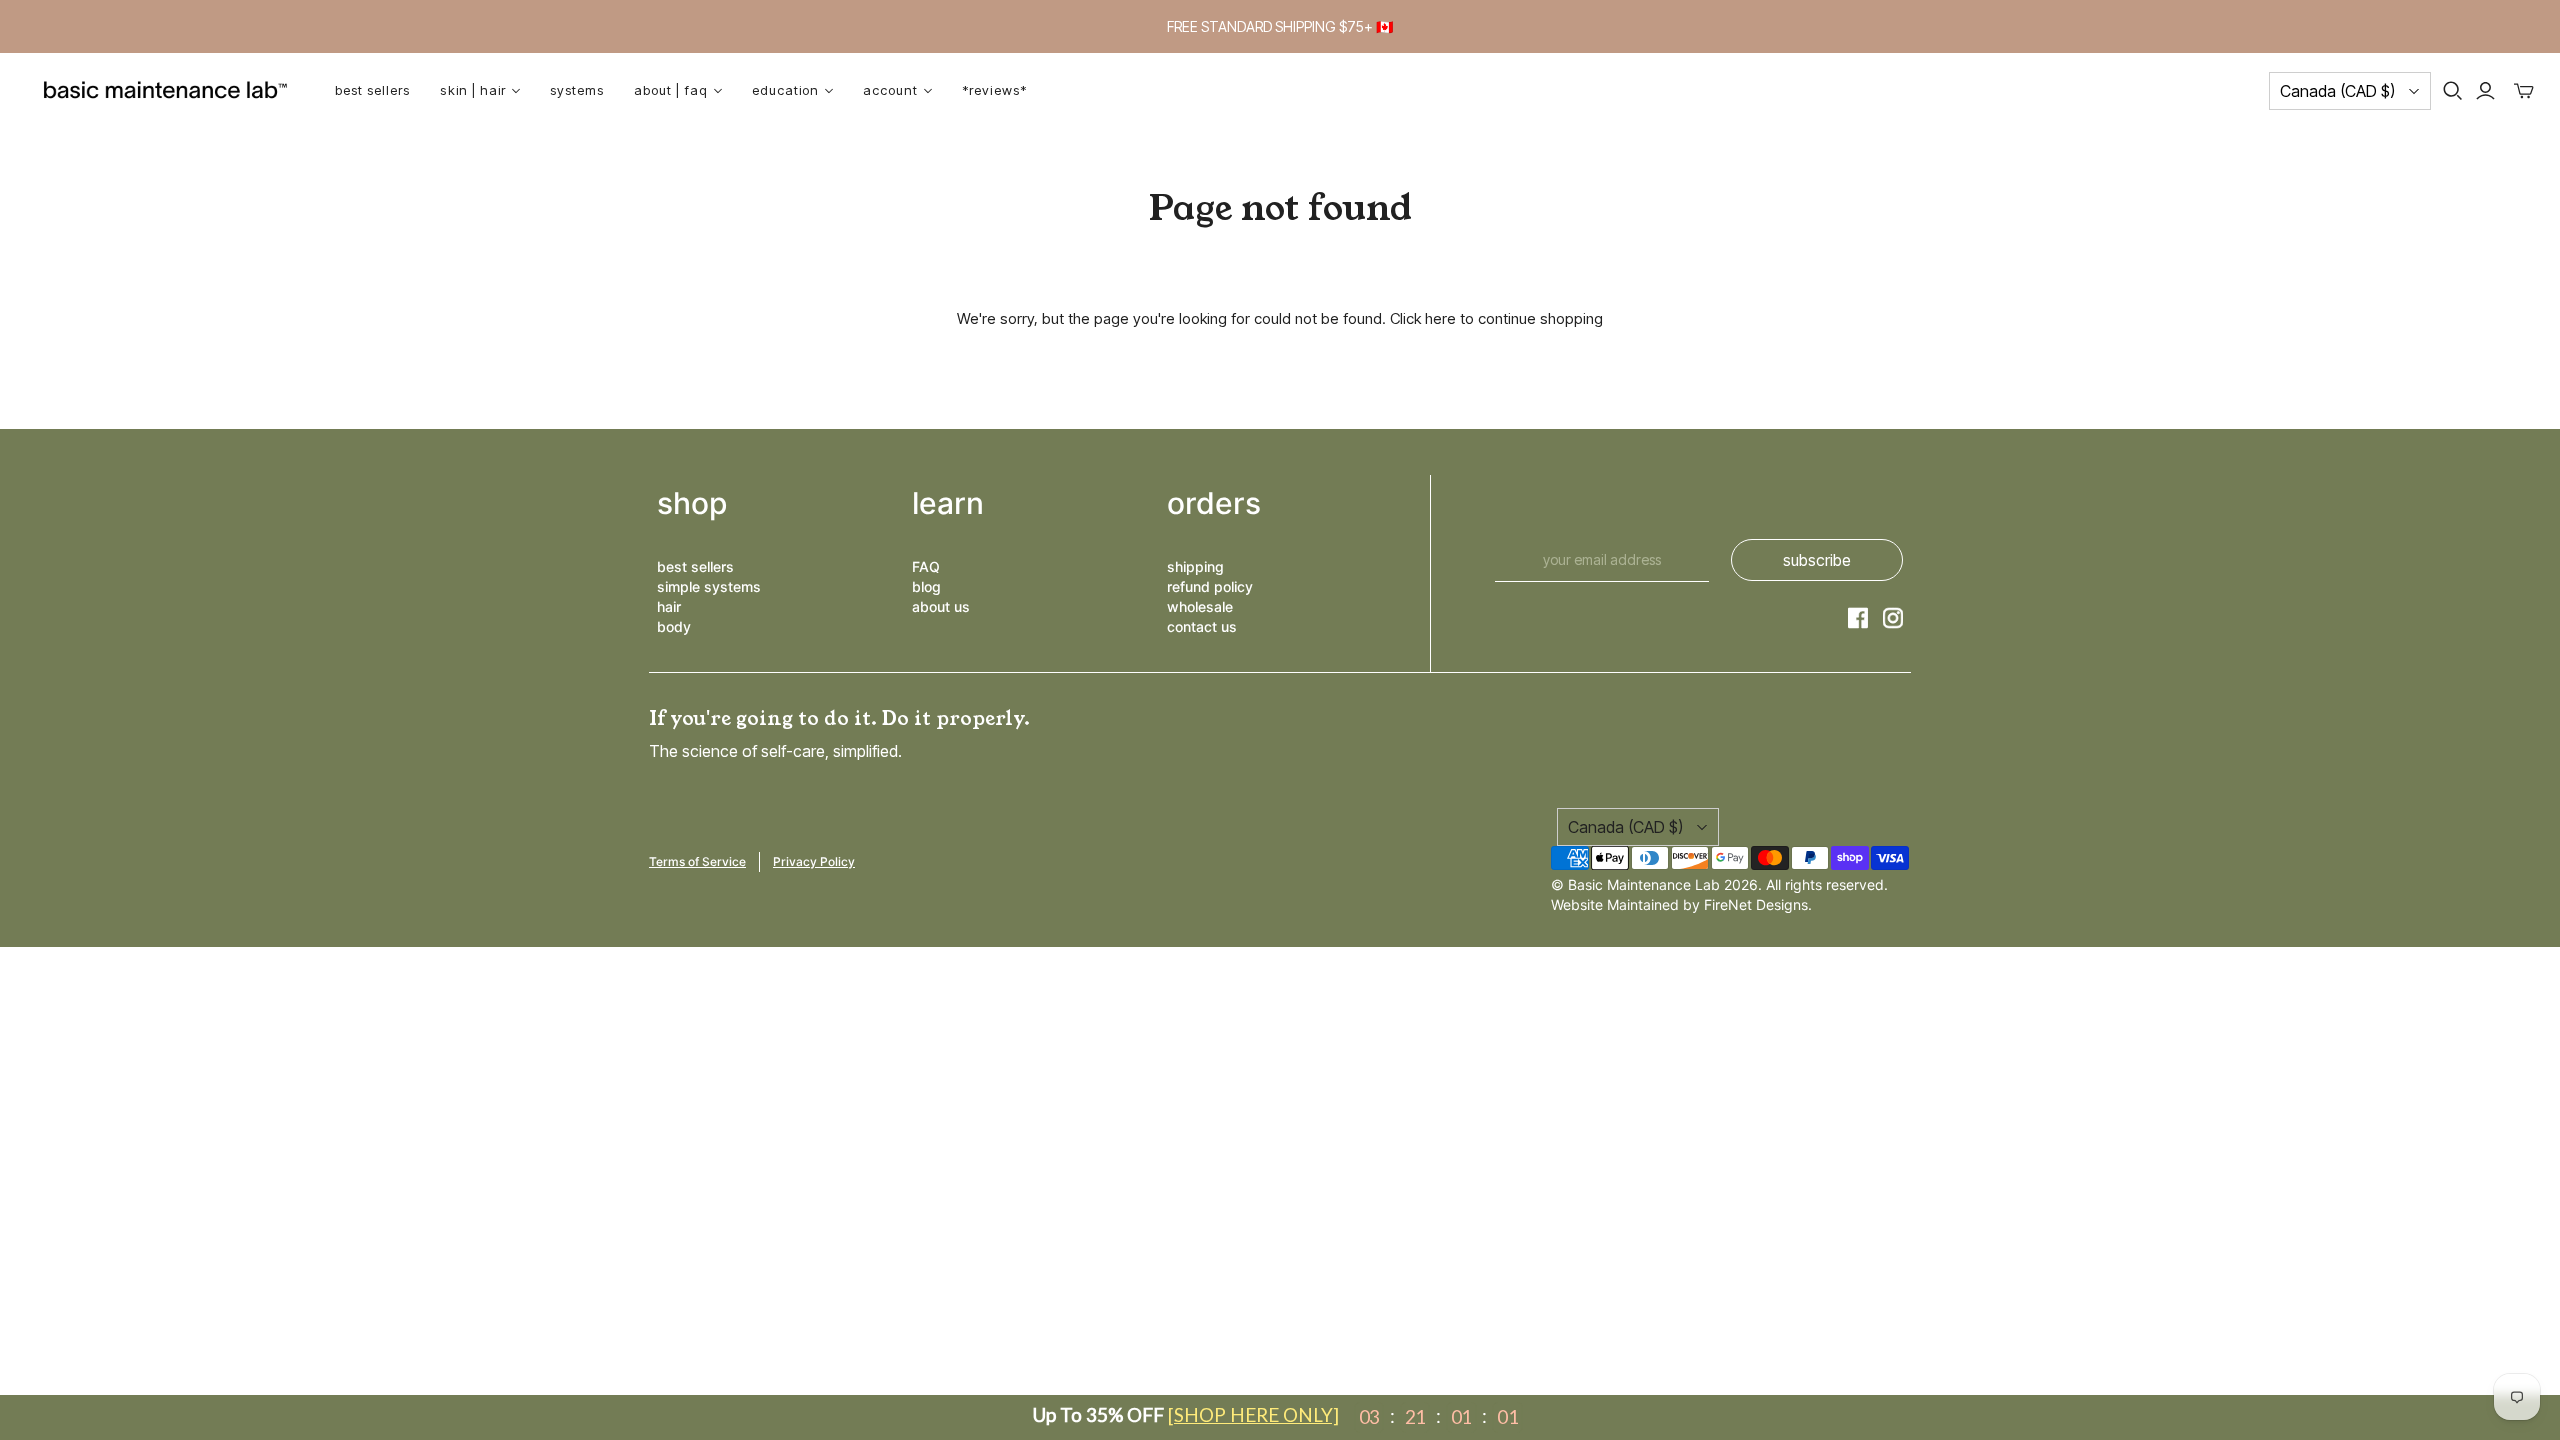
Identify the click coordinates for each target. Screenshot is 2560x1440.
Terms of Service (697, 861)
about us (941, 606)
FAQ (926, 566)
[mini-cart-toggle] (2524, 91)
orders (1214, 503)
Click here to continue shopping (1496, 318)
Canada (2337, 91)
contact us (1202, 626)
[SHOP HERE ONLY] (1253, 1414)
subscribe (1817, 560)
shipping (1195, 566)
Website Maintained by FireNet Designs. (1681, 904)
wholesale (1200, 606)
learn (948, 503)
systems (577, 90)
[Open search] (2453, 91)
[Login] (2485, 91)
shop (692, 503)
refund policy (1210, 586)
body (674, 626)
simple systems (709, 586)
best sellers (695, 566)
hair (669, 606)
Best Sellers (372, 90)
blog (926, 586)
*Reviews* (994, 90)
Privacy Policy (814, 861)
